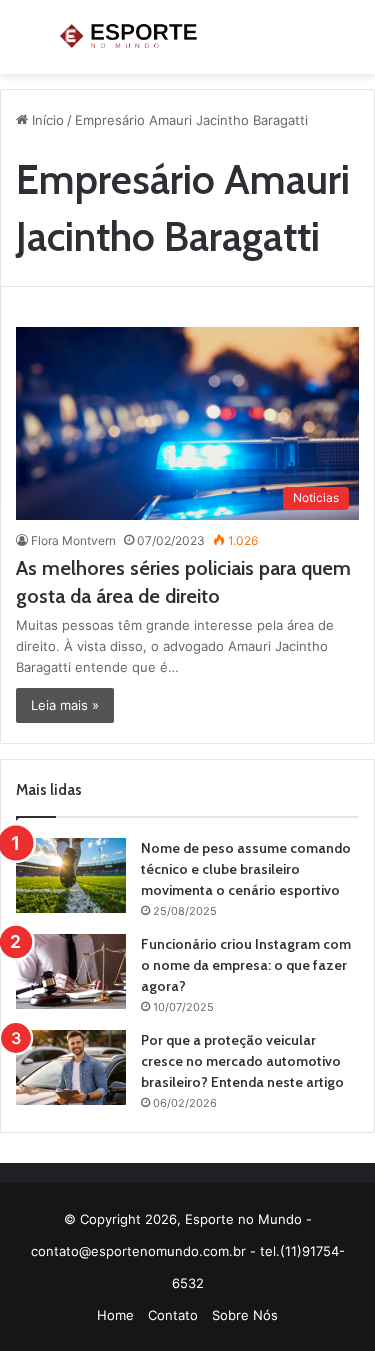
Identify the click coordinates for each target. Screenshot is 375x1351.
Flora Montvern (73, 540)
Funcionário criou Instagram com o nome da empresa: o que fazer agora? (246, 965)
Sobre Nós (245, 1315)
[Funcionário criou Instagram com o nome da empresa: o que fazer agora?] (71, 971)
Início (46, 120)
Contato (173, 1315)
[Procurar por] (350, 44)
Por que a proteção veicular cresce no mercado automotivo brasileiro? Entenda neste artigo (242, 1061)
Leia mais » (65, 705)
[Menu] (25, 44)
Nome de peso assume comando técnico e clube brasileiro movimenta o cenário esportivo (246, 869)
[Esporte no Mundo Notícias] (130, 37)
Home (115, 1315)
